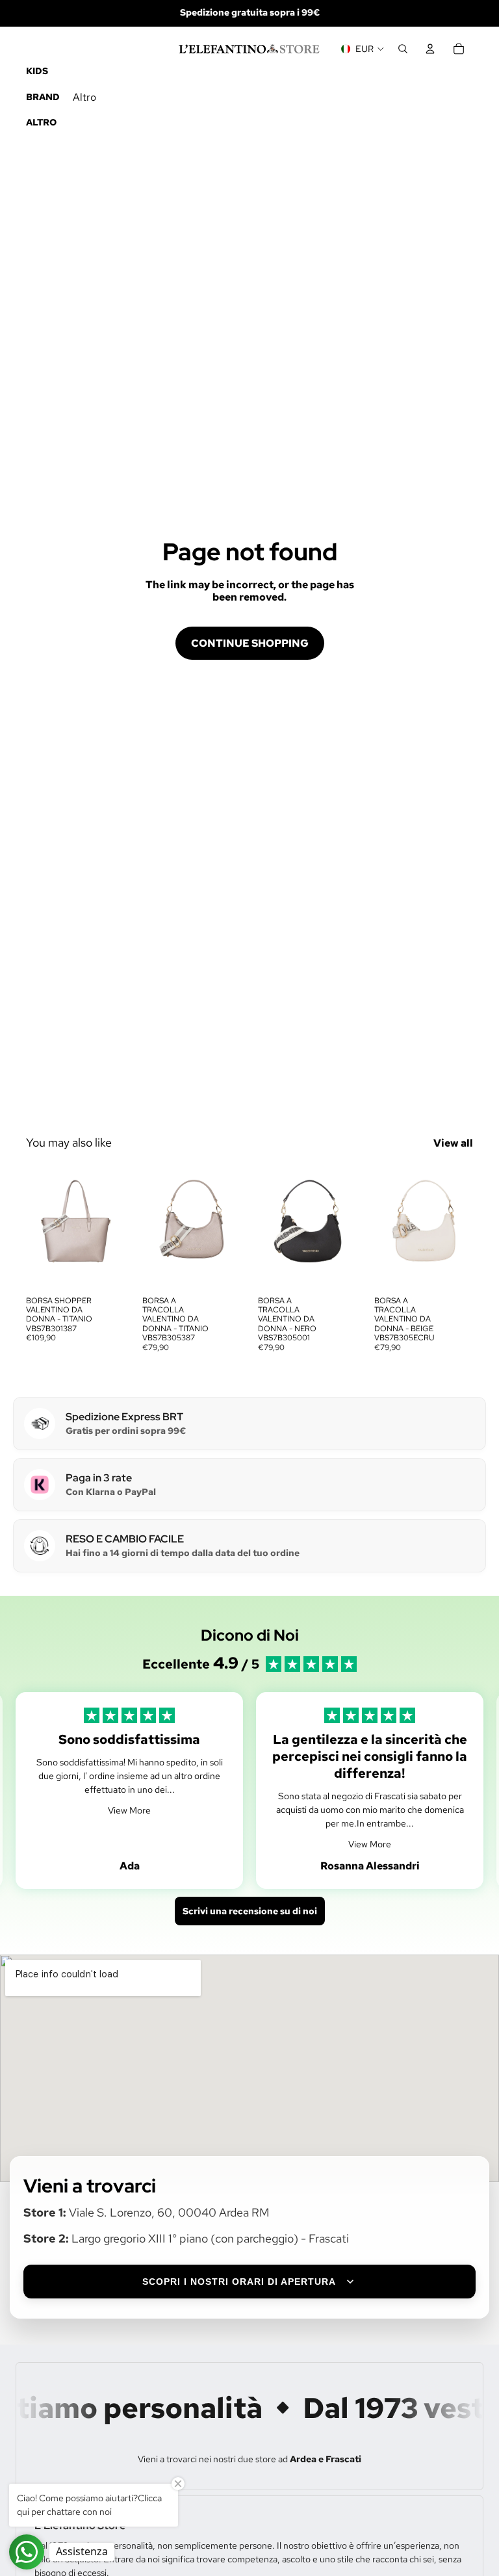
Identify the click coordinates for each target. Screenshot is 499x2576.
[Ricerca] (403, 49)
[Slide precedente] (40, 1227)
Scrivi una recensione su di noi (250, 1911)
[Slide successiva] (111, 1227)
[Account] (430, 49)
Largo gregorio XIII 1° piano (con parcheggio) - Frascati (210, 2238)
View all (453, 1143)
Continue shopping (250, 643)
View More (129, 1810)
